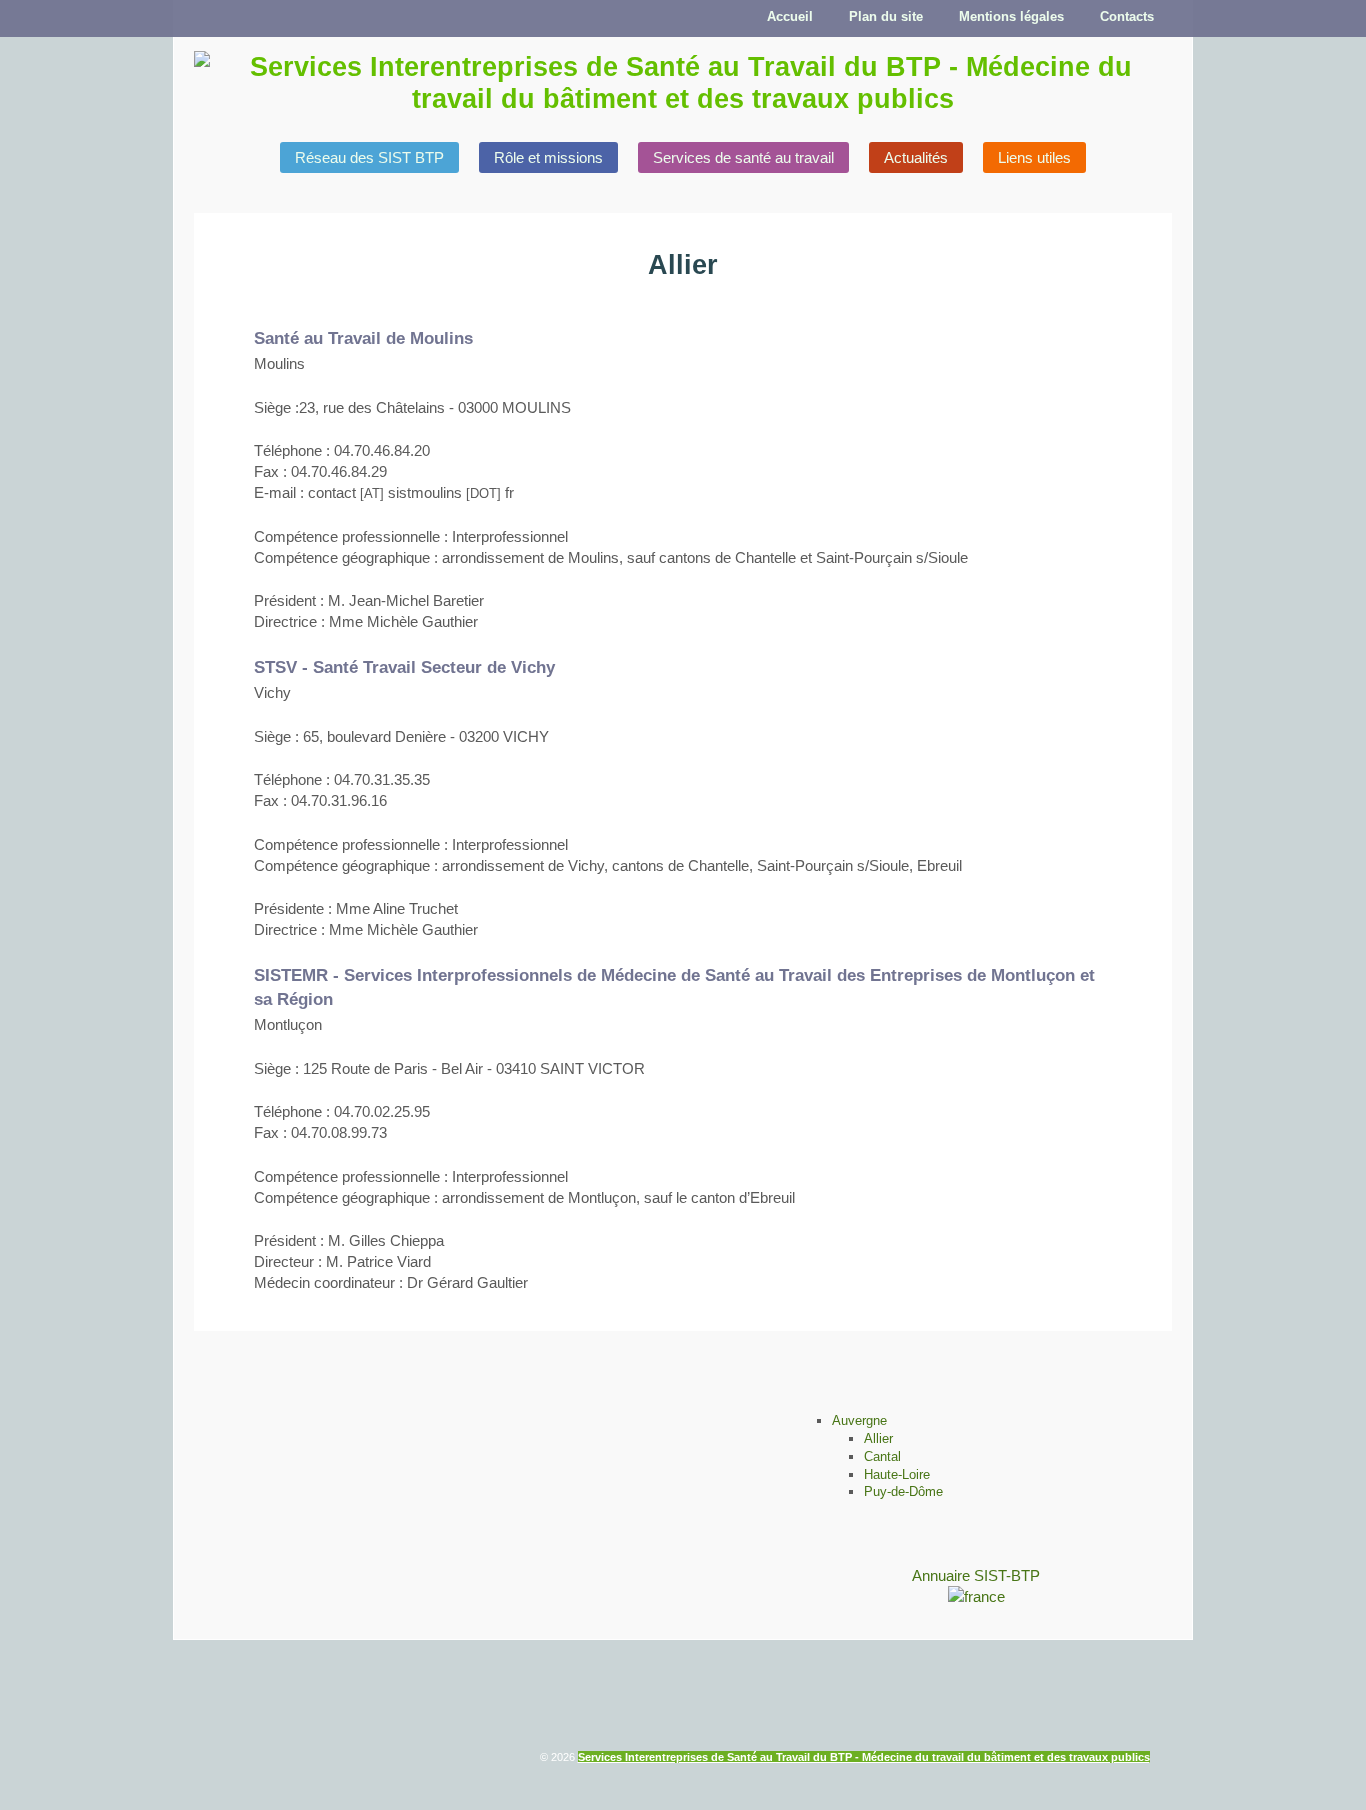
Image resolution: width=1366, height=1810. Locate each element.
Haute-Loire (897, 1474)
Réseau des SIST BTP (369, 157)
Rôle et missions (548, 157)
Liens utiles (1034, 157)
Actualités (916, 157)
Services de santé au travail (743, 157)
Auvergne (859, 1420)
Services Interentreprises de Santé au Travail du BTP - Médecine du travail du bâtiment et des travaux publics (864, 1757)
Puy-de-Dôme (903, 1491)
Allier (878, 1438)
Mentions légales (1011, 16)
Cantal (882, 1456)
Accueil (790, 16)
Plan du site (886, 16)
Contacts (1127, 16)
